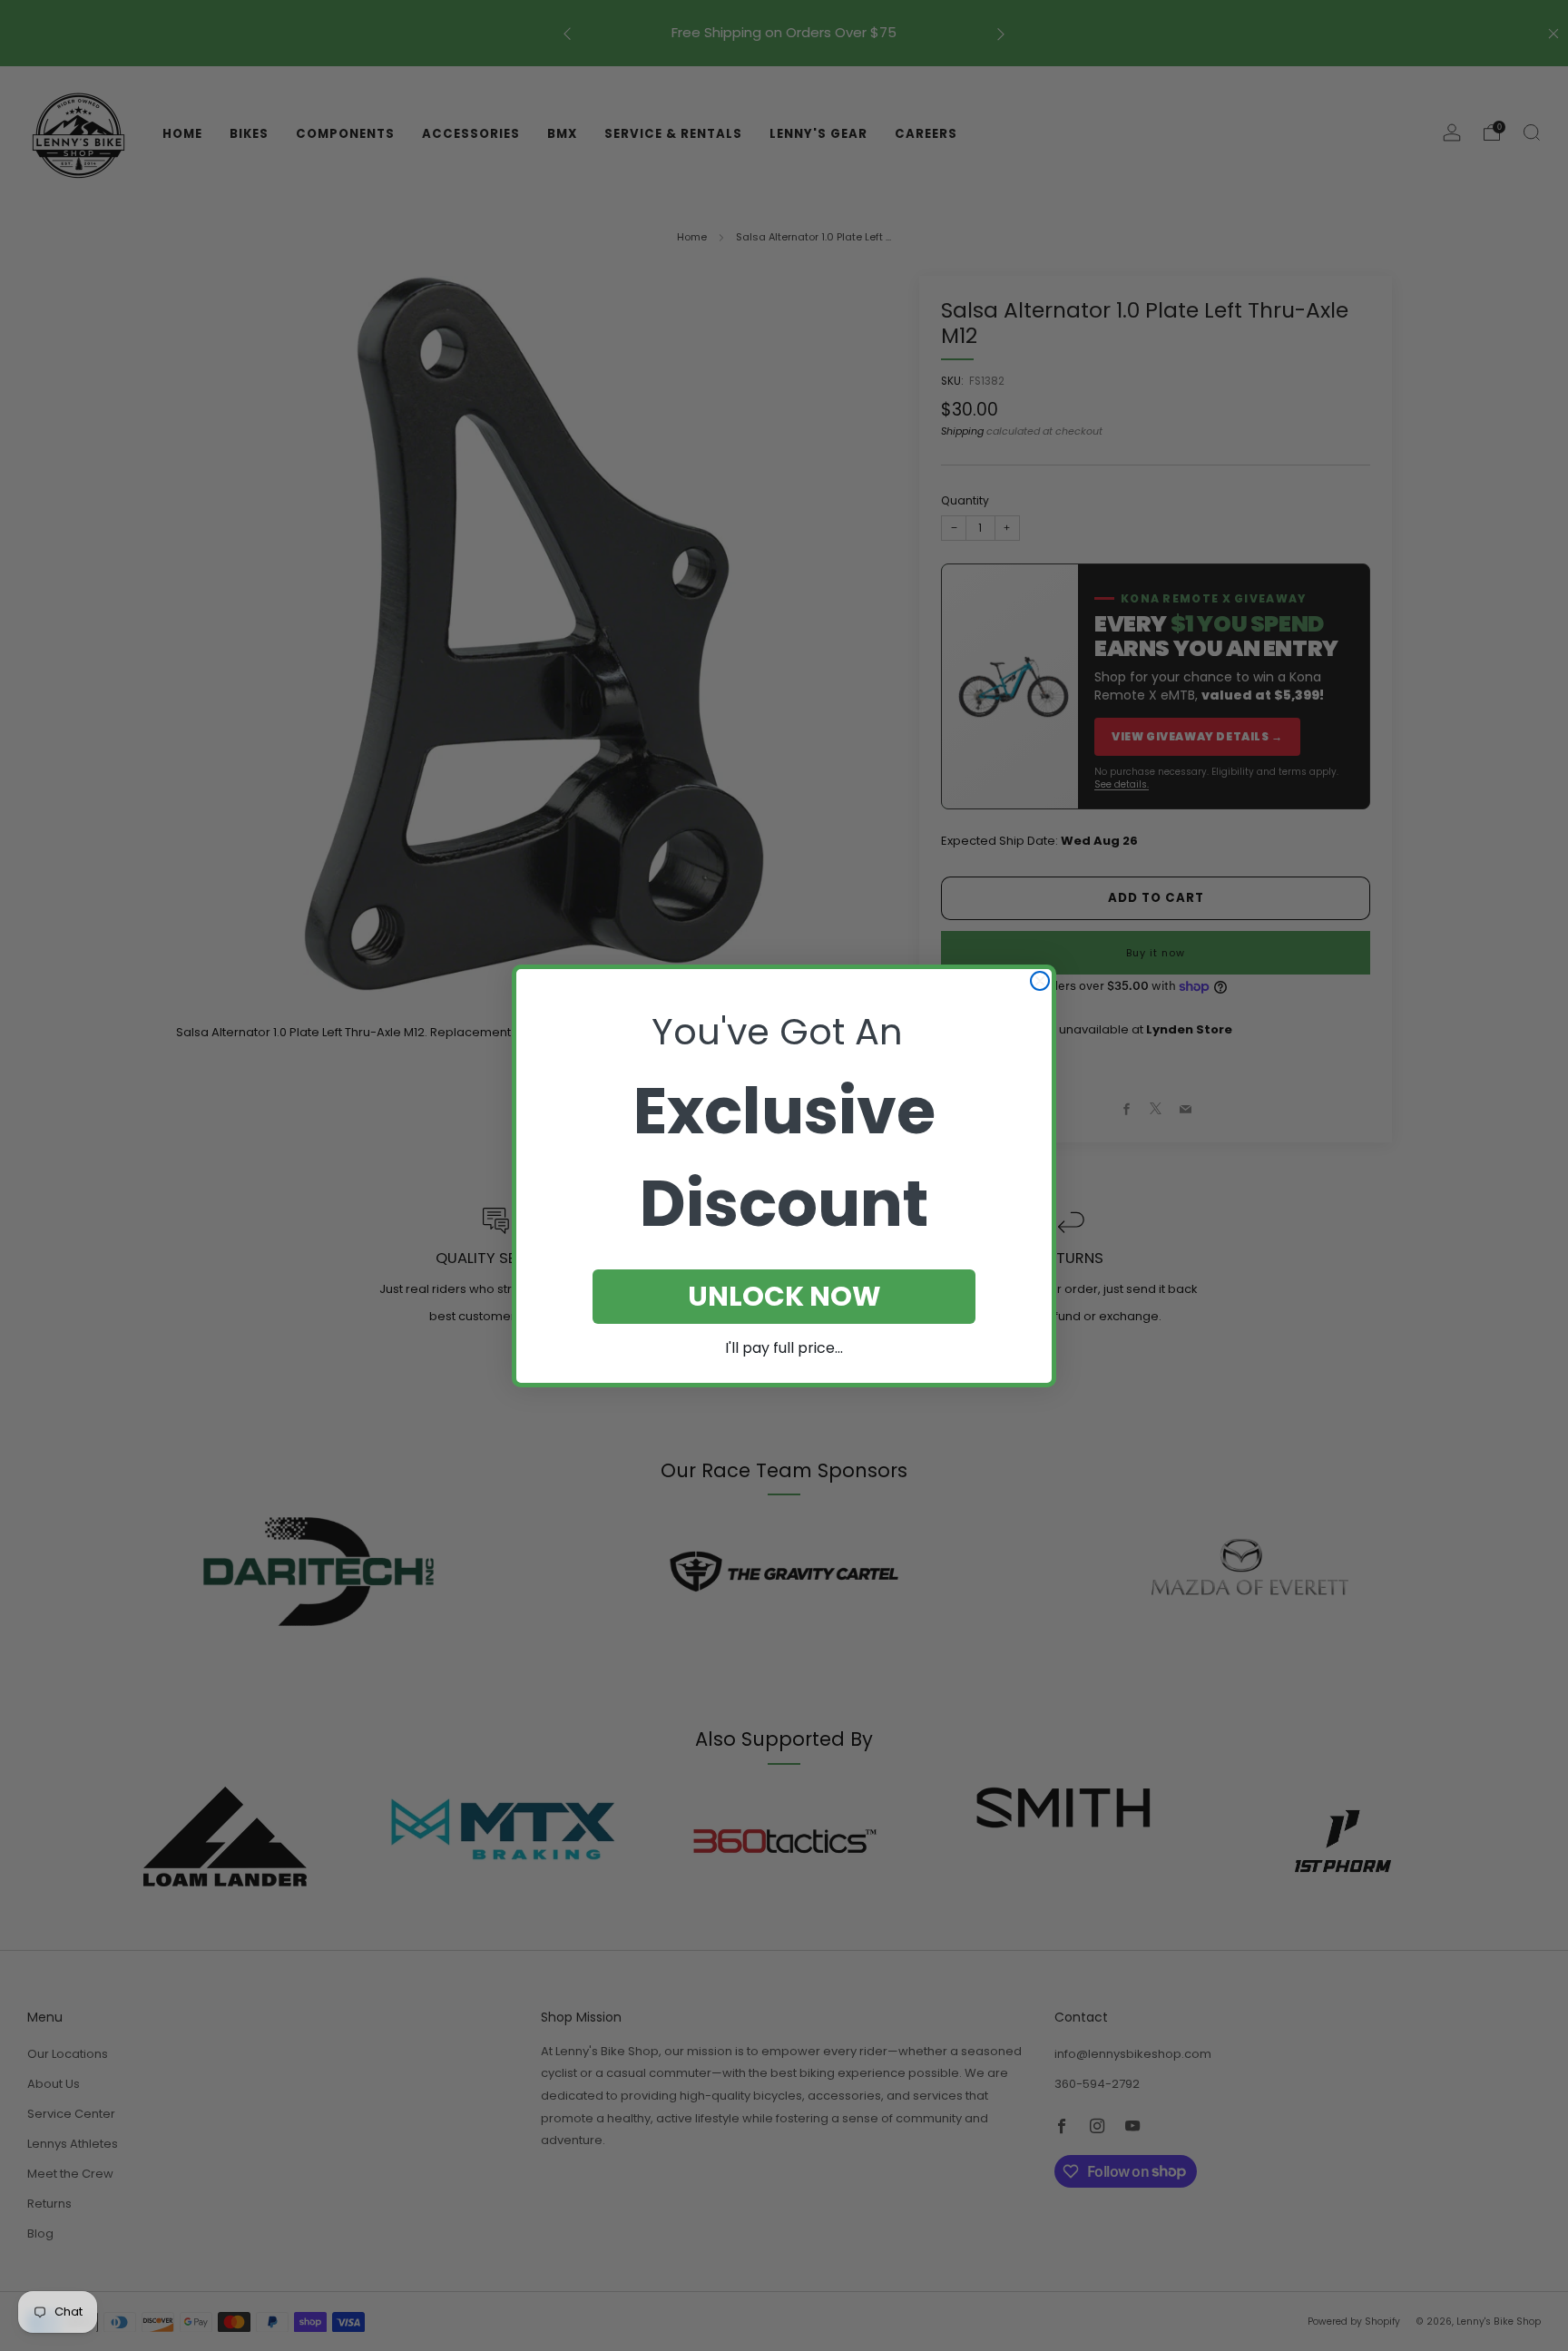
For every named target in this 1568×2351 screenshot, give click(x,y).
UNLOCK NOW (784, 1296)
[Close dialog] (1040, 981)
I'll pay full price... (784, 1348)
